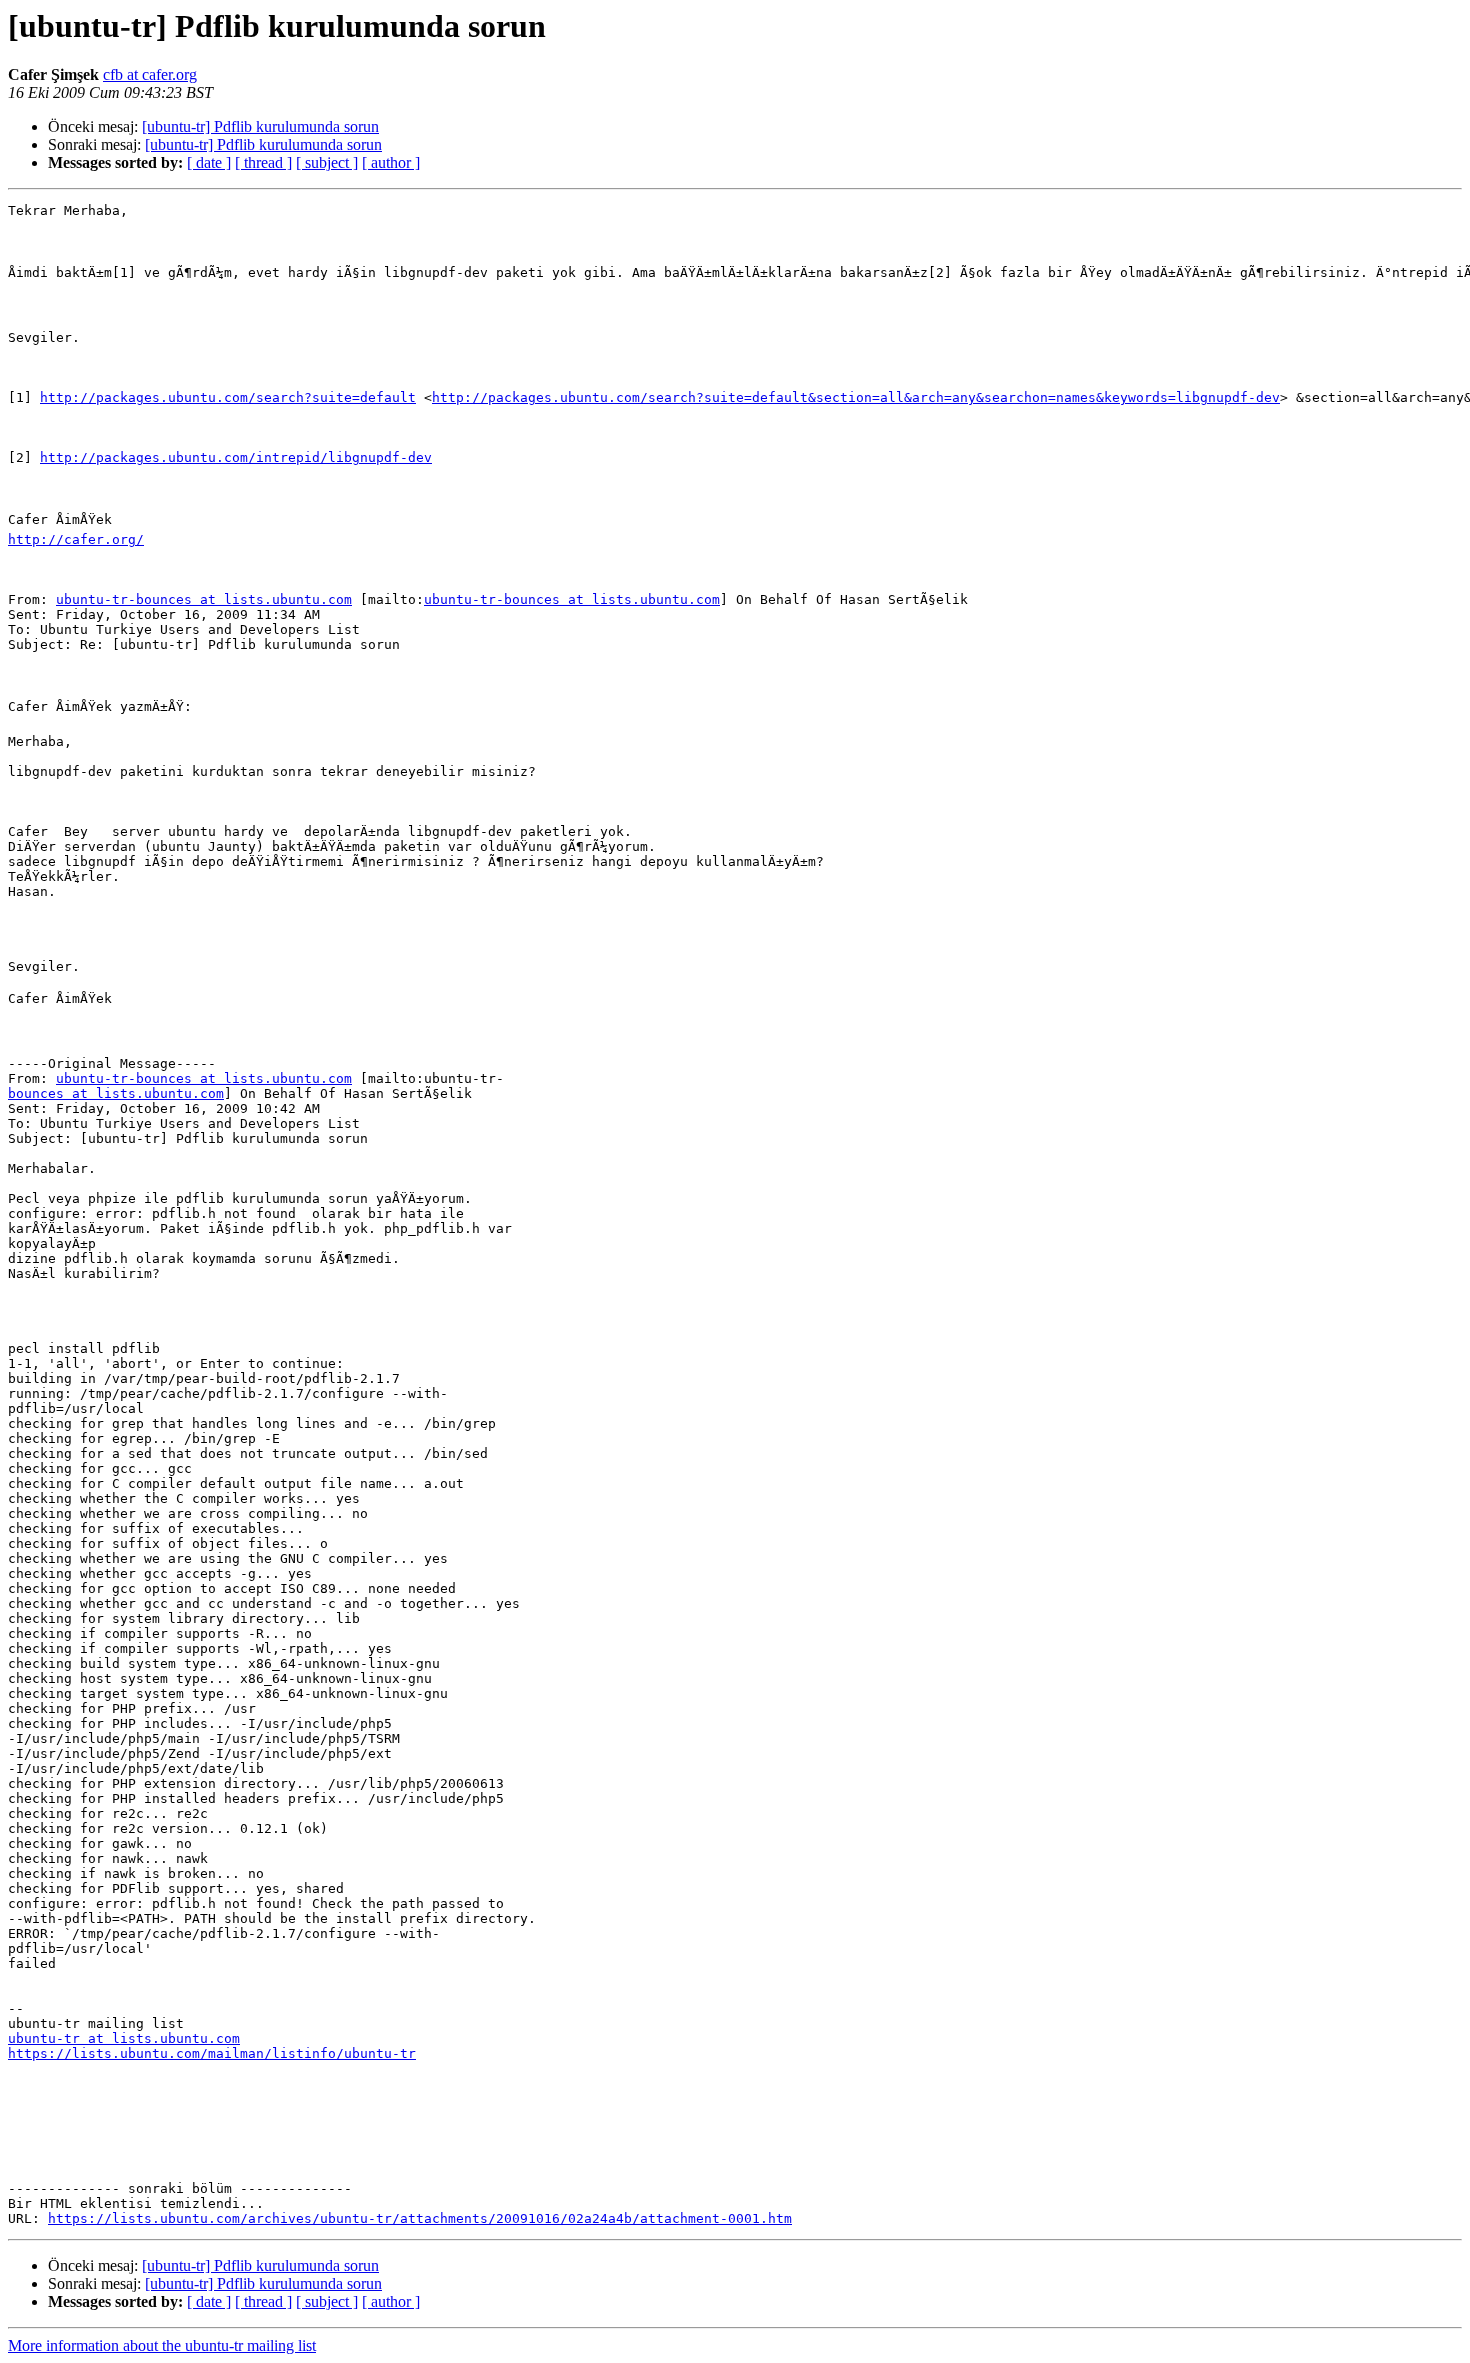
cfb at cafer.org (150, 74)
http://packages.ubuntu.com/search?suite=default (228, 397)
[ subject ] (327, 162)
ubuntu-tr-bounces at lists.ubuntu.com (204, 599)
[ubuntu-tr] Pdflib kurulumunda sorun (260, 126)
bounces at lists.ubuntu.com (116, 1093)
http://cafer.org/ (76, 539)
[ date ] (209, 162)
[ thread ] (263, 162)
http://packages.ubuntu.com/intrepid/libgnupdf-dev (236, 457)
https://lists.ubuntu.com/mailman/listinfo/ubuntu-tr (212, 2053)
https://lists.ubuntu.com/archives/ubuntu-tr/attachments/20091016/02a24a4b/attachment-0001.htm (420, 2218)
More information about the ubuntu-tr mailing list (162, 2345)
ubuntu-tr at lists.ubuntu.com (124, 2038)
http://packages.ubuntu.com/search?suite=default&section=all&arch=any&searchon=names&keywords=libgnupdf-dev (856, 397)
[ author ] (391, 162)
